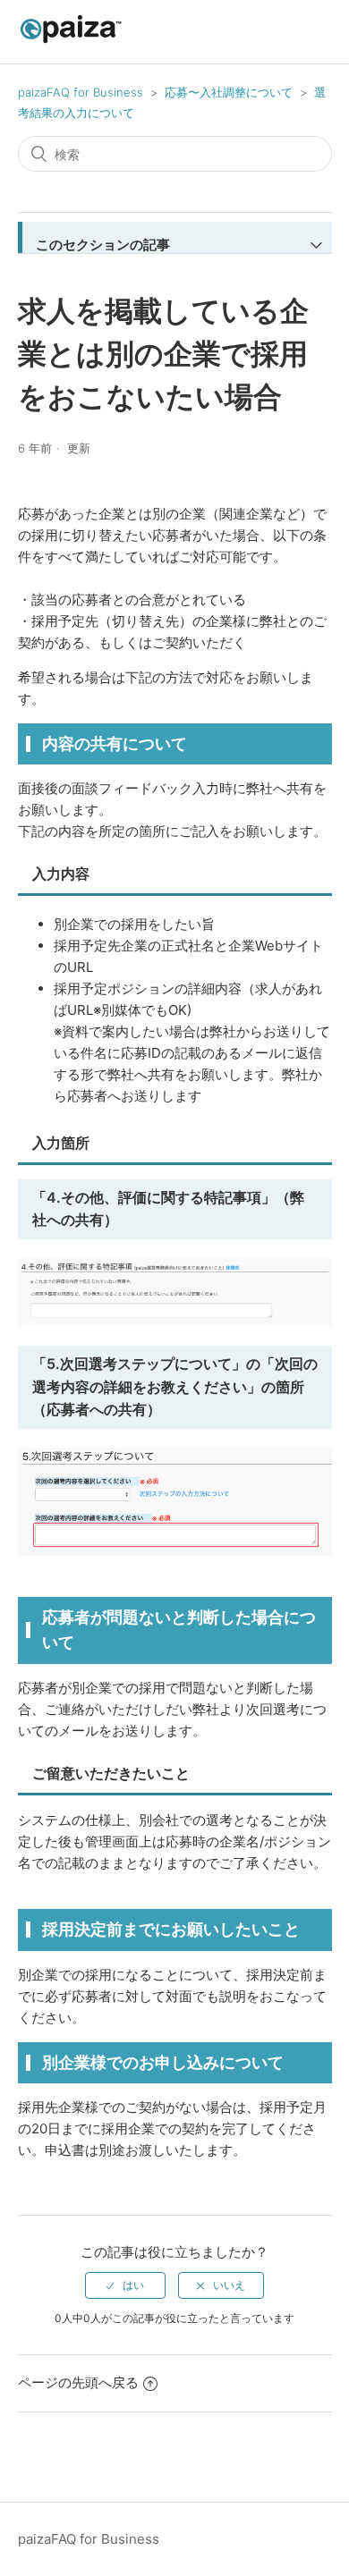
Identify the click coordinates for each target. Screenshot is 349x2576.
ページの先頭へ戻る (78, 2382)
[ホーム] (71, 41)
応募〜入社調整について (229, 92)
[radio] (125, 2285)
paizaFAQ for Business (81, 92)
